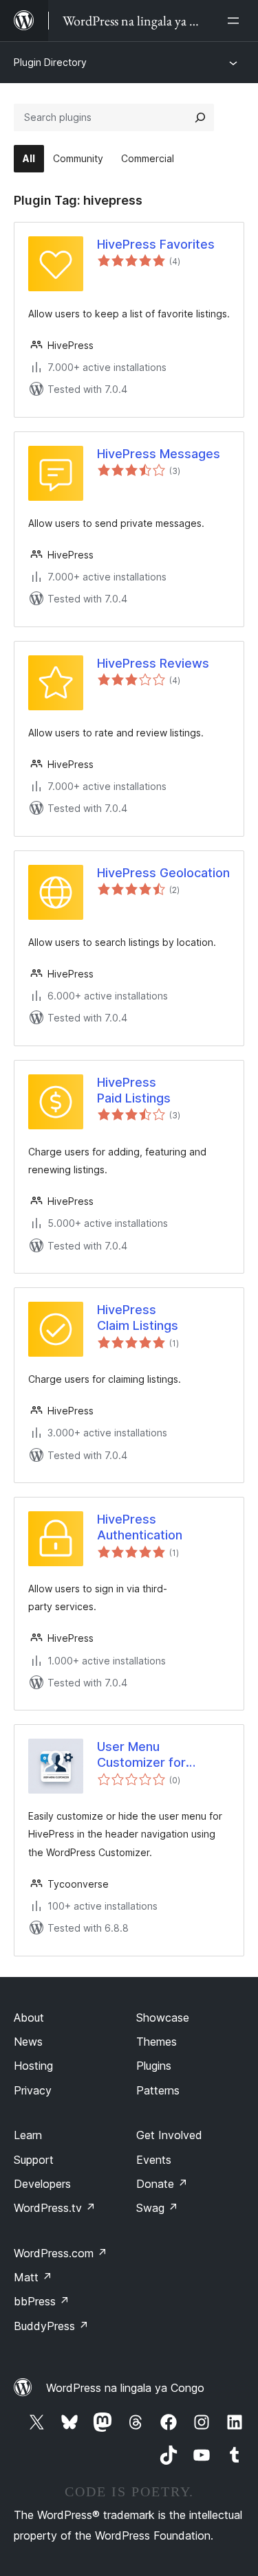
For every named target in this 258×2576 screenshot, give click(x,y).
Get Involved (169, 2135)
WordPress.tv (55, 2208)
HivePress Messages (159, 454)
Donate (162, 2184)
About (29, 2018)
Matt (33, 2277)
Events (154, 2160)
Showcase (163, 2018)
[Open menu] (236, 21)
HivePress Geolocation (163, 873)
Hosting (33, 2066)
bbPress (42, 2301)
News (28, 2042)
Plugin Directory (50, 62)
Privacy (33, 2090)
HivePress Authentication (140, 1527)
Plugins (154, 2066)
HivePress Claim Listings (138, 1318)
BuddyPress (51, 2326)
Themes (157, 2042)
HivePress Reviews (153, 663)
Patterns (158, 2090)
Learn (28, 2135)
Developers (42, 2184)
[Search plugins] (200, 117)
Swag (157, 2208)
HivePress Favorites (156, 244)
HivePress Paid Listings (134, 1090)
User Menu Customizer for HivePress (141, 1755)
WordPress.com (61, 2253)
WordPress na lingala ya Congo (125, 2388)
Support (34, 2160)
